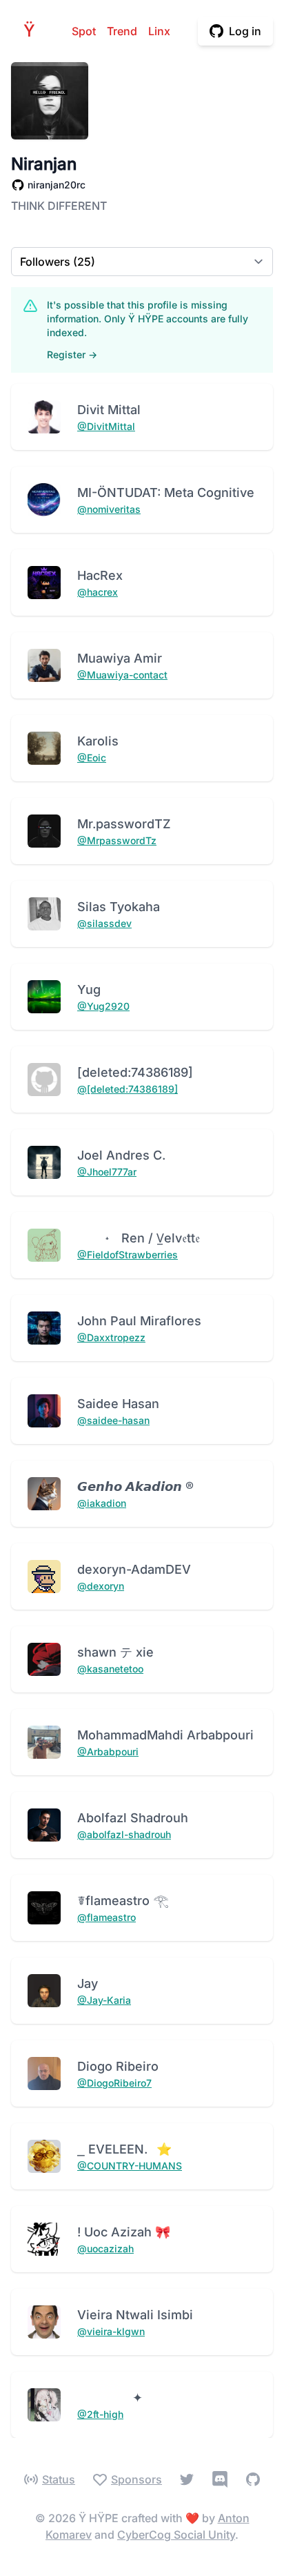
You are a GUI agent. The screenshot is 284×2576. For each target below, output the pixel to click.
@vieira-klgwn (111, 2331)
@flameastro (106, 1917)
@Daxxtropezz (111, 1337)
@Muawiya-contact (122, 675)
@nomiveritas (109, 509)
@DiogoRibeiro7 (114, 2083)
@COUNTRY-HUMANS (130, 2166)
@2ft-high (100, 2414)
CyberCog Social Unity (176, 2535)
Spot (84, 31)
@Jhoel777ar (107, 1172)
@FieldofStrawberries (128, 1255)
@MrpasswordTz (117, 840)
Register (72, 354)
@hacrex (98, 592)
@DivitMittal (106, 426)
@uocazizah (105, 2248)
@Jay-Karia (104, 2000)
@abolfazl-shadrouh (124, 1834)
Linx (159, 31)
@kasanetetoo (110, 1669)
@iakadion (102, 1503)
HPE (33, 31)
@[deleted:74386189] (128, 1089)
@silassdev (104, 923)
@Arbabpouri (108, 1752)
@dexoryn (101, 1586)
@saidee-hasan (113, 1420)
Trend (122, 31)
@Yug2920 (103, 1006)
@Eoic (92, 758)
